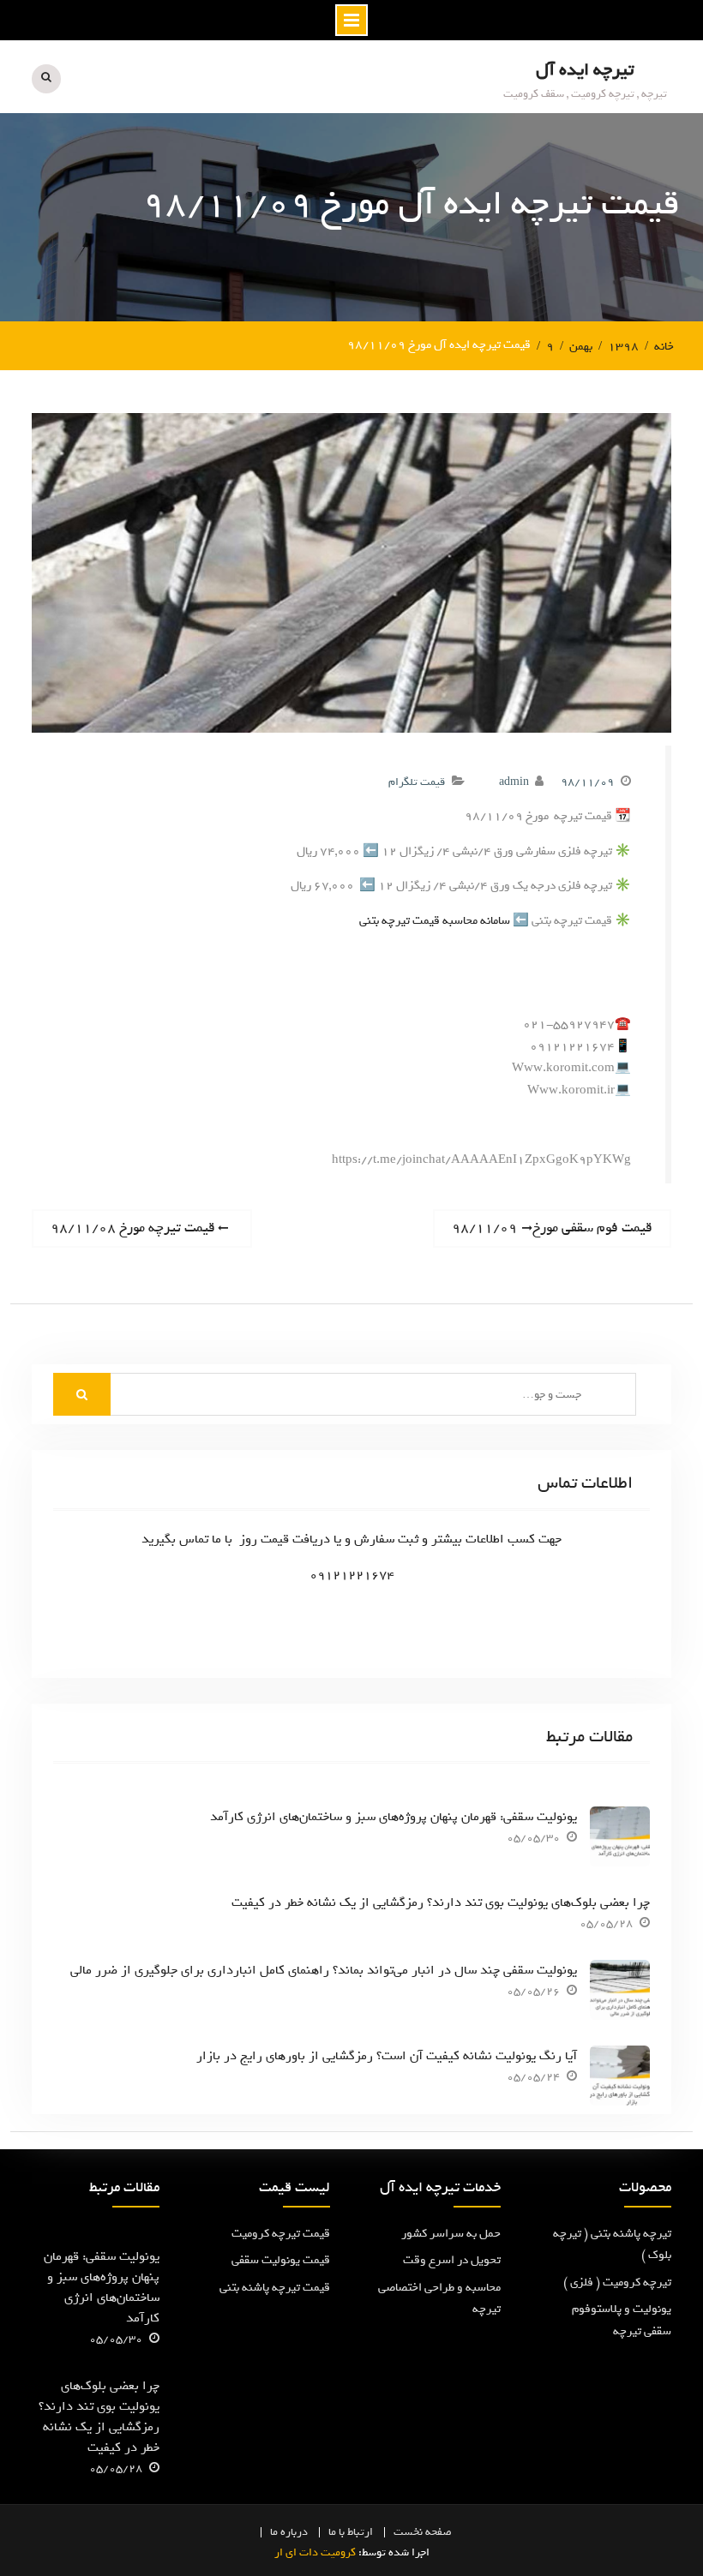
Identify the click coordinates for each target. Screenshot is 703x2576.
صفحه (439, 2532)
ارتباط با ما (351, 2532)
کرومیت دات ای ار (315, 2552)
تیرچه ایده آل (585, 70)
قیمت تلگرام (417, 782)
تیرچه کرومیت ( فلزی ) (617, 2282)
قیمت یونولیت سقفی (281, 2260)
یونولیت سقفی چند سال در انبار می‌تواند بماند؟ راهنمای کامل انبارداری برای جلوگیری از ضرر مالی (324, 1970)
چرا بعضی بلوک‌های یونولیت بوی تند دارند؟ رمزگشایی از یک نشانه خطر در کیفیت (440, 1902)
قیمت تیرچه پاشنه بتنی (275, 2288)
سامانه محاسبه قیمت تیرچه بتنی (435, 921)
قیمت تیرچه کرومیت (281, 2234)
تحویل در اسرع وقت (452, 2260)
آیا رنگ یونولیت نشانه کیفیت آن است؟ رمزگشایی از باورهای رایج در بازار (387, 2056)
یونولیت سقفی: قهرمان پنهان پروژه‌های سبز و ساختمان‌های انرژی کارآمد (394, 1817)
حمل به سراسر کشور (451, 2234)
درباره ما (289, 2532)
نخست (408, 2532)
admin (514, 782)
